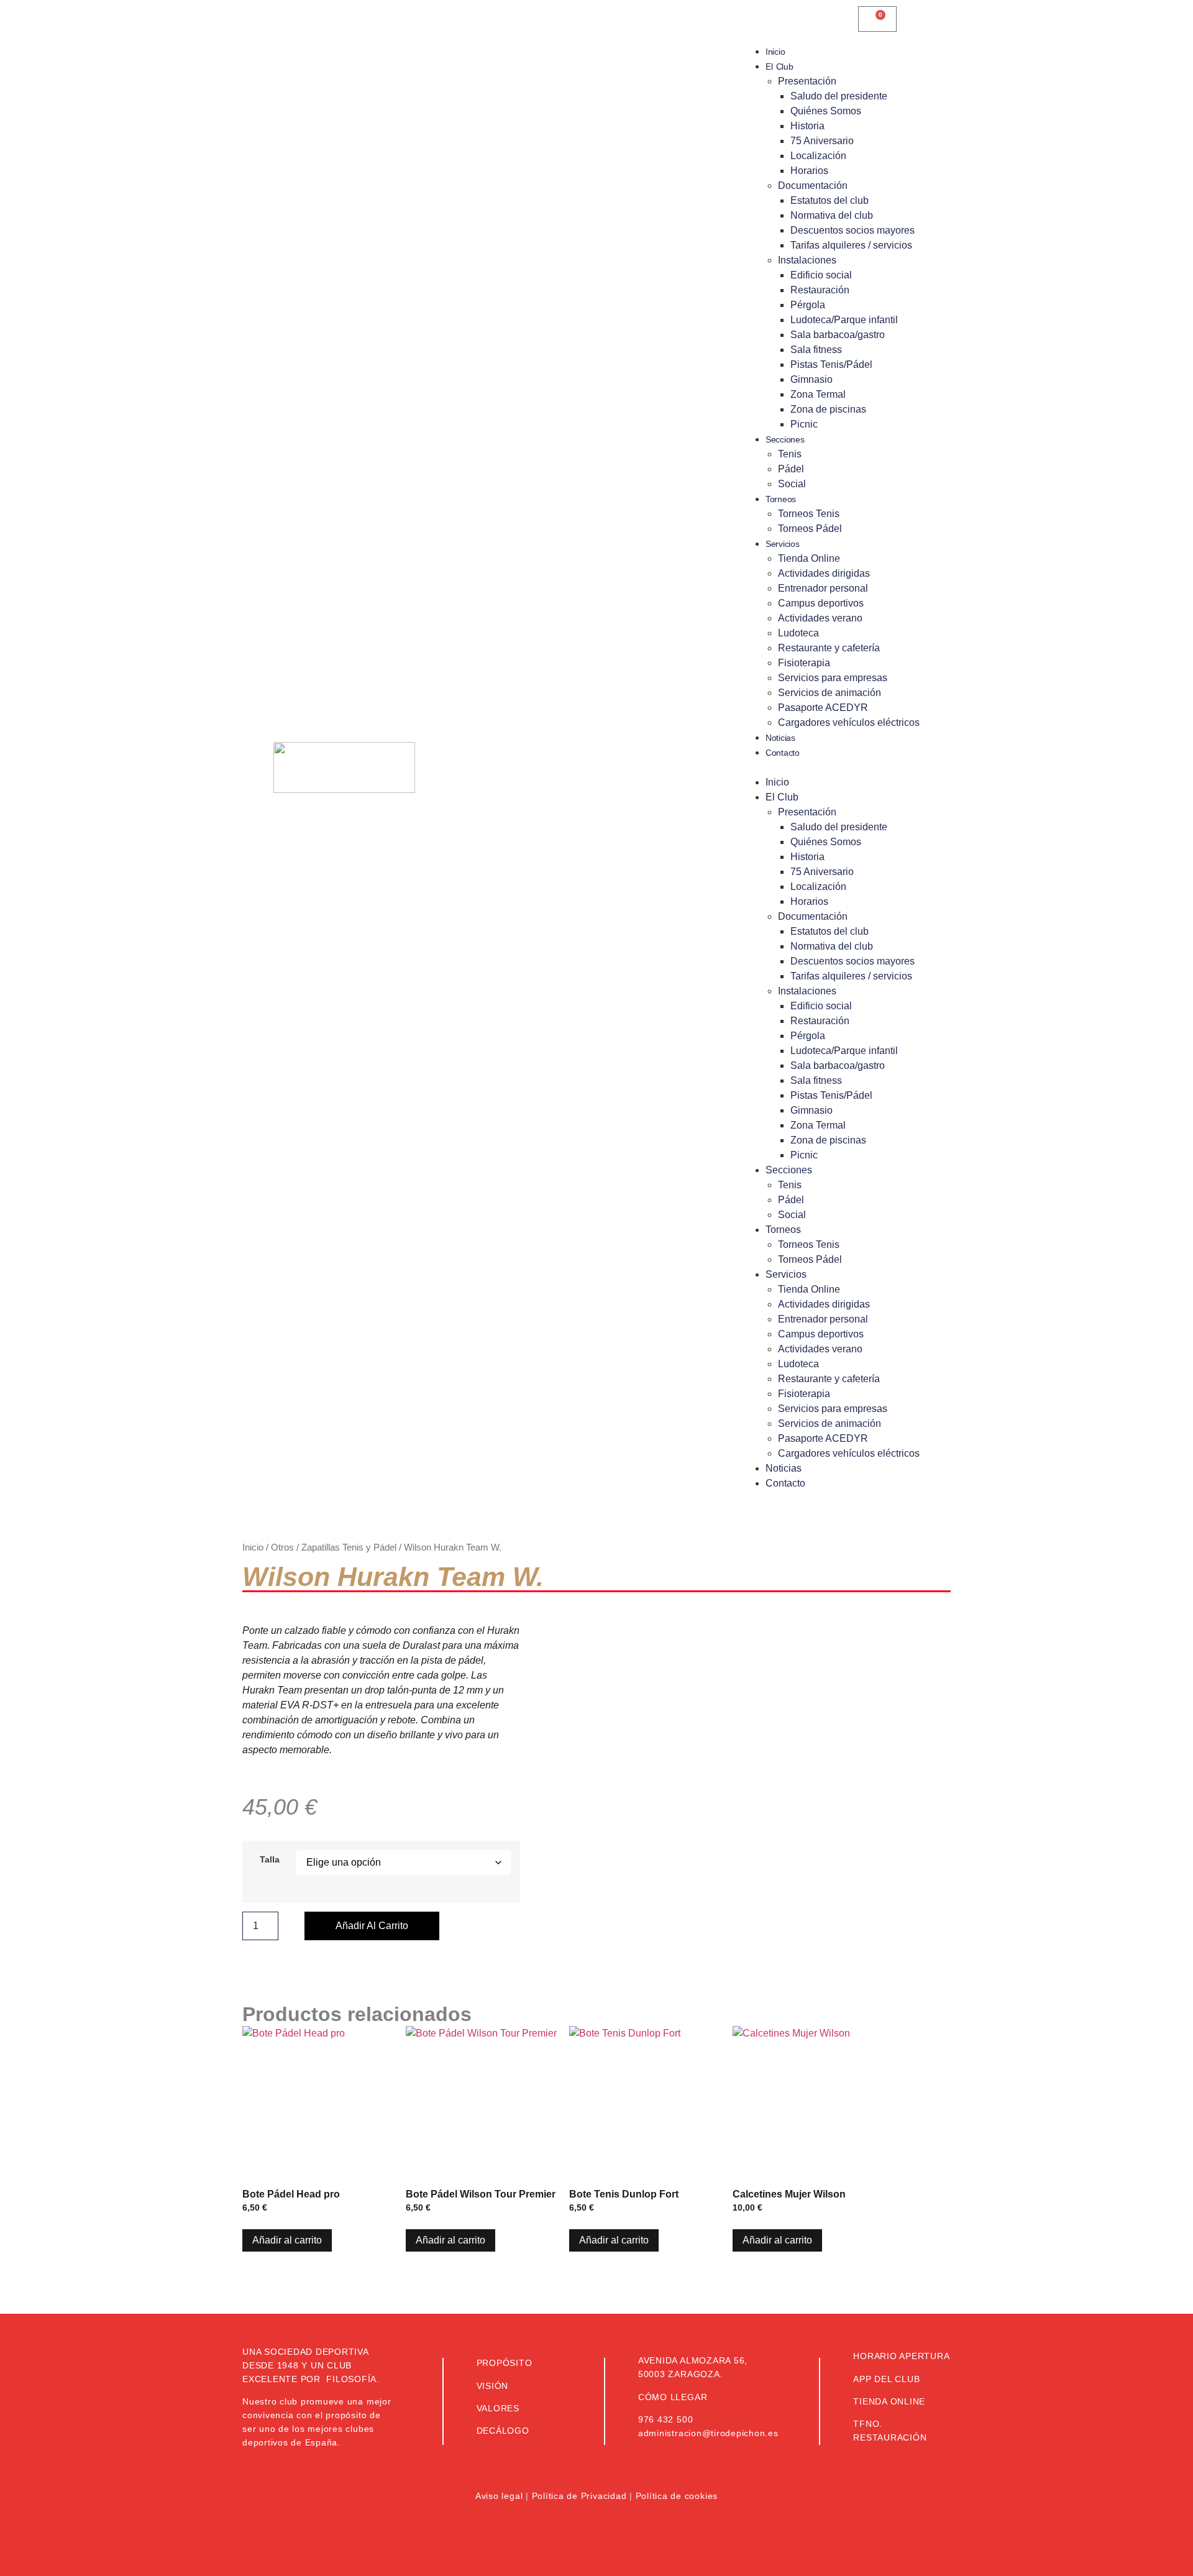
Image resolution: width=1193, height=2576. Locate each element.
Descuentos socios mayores (852, 230)
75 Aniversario (822, 141)
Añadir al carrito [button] (287, 2240)
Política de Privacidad (579, 2496)
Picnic (804, 424)
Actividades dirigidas (824, 573)
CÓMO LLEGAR (673, 2397)
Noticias (780, 738)
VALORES (498, 2408)
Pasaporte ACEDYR (823, 708)
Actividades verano (820, 618)
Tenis (790, 454)
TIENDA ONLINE (889, 2401)
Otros (282, 1547)
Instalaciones (807, 260)
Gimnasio (811, 379)
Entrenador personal (823, 588)
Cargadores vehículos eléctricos (849, 722)
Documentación (813, 186)
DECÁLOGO (503, 2431)
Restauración (820, 290)
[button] (836, 768)
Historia (807, 126)
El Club (779, 66)
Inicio (775, 52)
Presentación (807, 81)
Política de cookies (677, 2496)
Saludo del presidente (839, 96)
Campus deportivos (821, 603)
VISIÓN (493, 2386)
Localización (818, 156)
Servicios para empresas (833, 678)
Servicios (782, 544)
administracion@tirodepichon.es (708, 2433)
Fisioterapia (804, 663)
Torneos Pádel (810, 529)
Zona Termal (818, 394)
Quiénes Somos (826, 111)
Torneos (781, 499)
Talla (270, 1859)
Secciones (785, 439)
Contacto (783, 753)
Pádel (791, 469)
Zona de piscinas (828, 409)
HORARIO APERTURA (901, 2356)
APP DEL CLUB (886, 2379)
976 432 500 (665, 2419)
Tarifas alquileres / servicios (851, 245)
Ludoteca (798, 633)
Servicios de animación (830, 693)
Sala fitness (816, 350)
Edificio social (821, 275)
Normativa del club (832, 215)
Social (792, 484)
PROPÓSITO (505, 2363)
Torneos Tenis (809, 514)
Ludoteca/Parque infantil (844, 320)
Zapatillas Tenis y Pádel (349, 1547)
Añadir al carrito (372, 1926)
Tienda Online (809, 558)
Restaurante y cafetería (829, 648)
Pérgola (808, 305)
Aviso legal (499, 2496)
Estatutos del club (830, 200)
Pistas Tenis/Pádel (831, 364)
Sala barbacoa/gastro (838, 335)
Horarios (809, 171)
